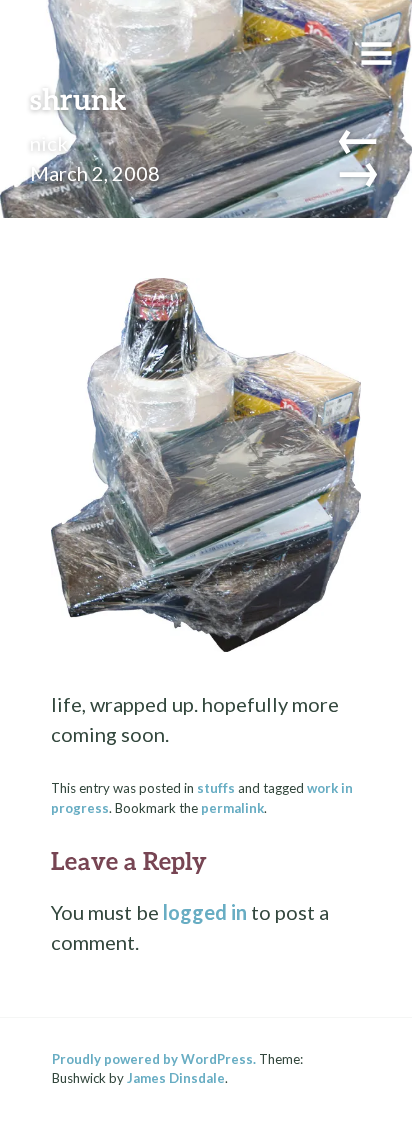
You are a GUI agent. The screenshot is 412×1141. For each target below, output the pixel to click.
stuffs (216, 788)
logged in (205, 912)
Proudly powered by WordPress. (154, 1059)
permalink (232, 808)
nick (49, 143)
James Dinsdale (176, 1078)
